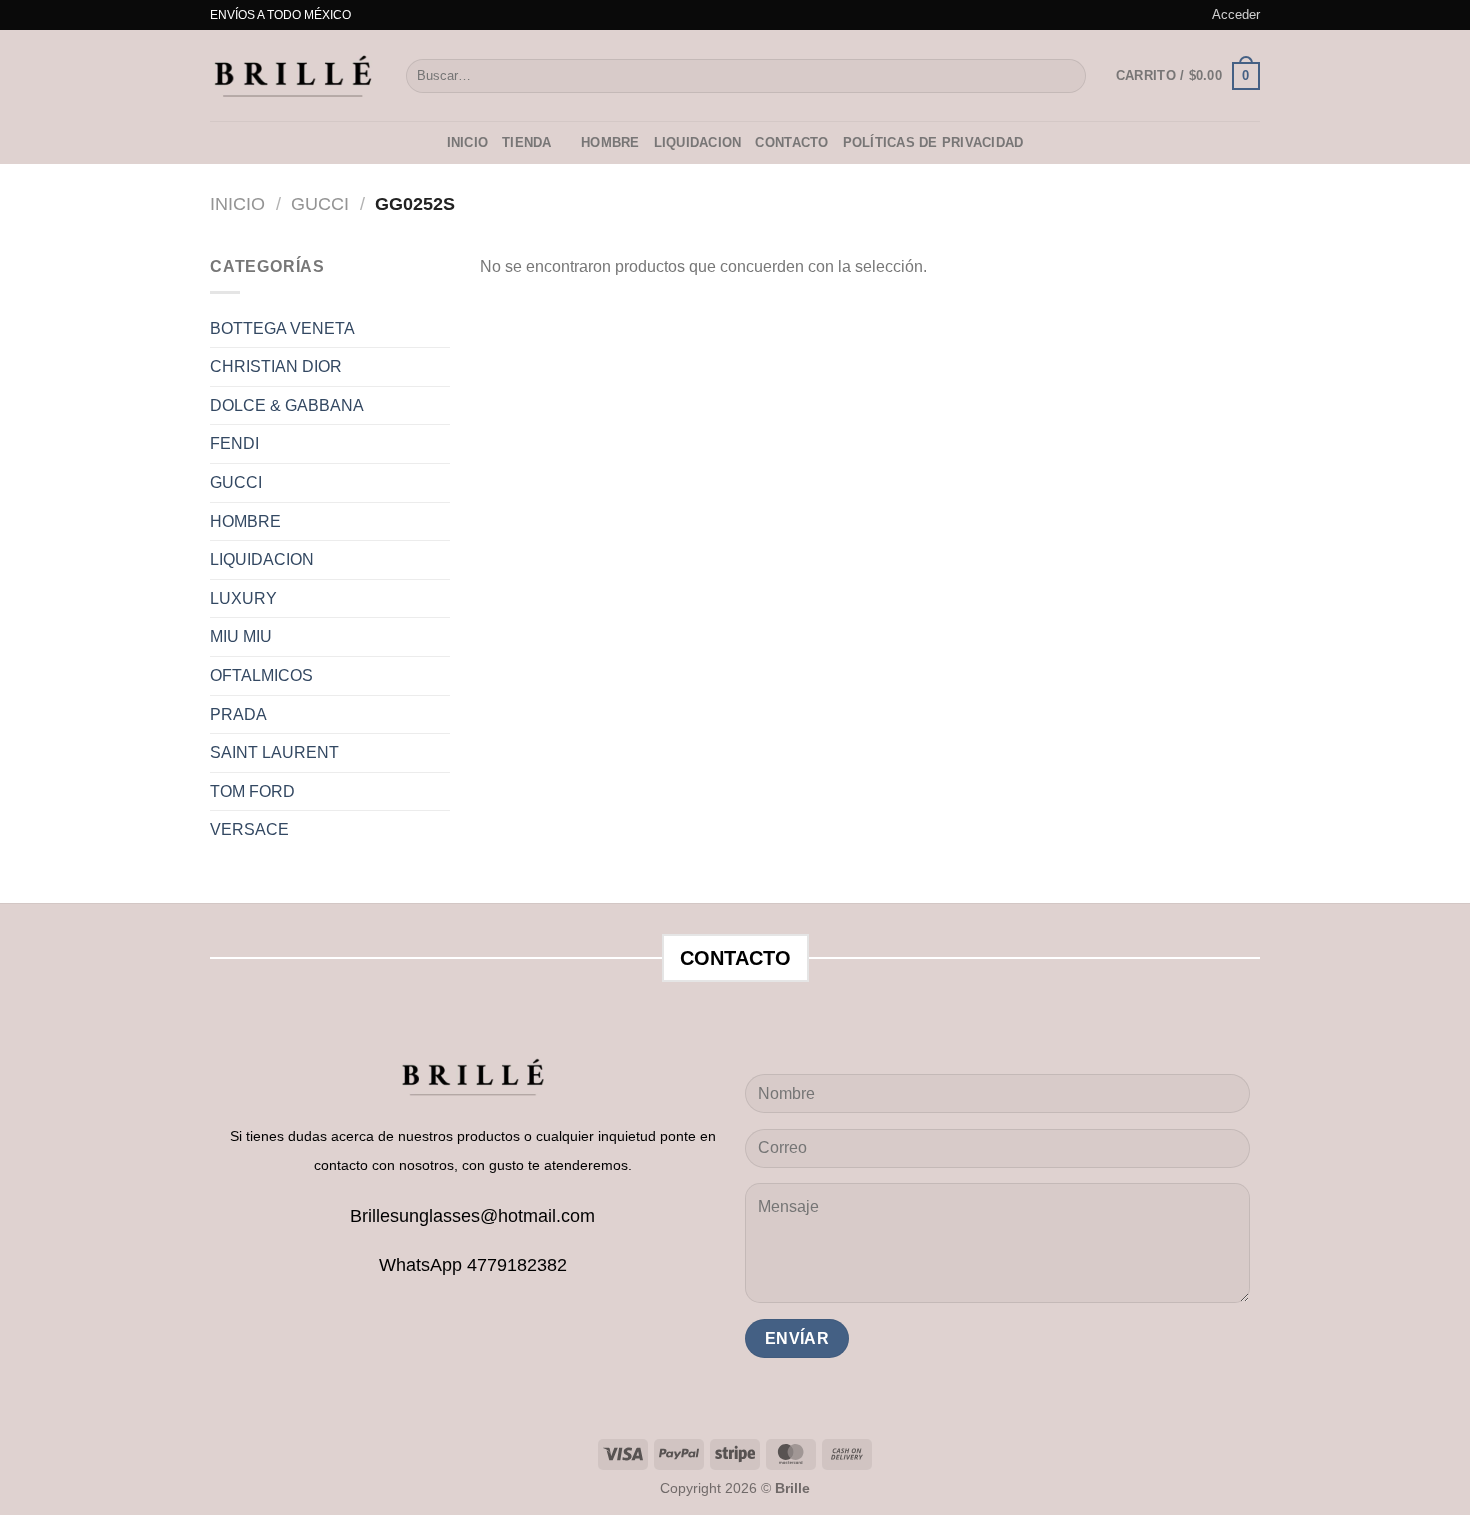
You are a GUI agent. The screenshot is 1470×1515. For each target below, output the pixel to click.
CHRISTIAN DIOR (276, 366)
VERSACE (249, 829)
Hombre (610, 142)
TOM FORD (252, 791)
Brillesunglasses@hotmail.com (472, 1216)
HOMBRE (245, 521)
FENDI (234, 443)
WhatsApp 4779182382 (473, 1265)
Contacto (791, 142)
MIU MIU (241, 636)
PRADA (238, 714)
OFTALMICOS (261, 675)
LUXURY (243, 598)
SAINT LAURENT (274, 752)
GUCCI (320, 203)
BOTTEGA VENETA (282, 328)
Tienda (527, 142)
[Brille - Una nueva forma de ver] (293, 75)
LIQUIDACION (698, 142)
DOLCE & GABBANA (287, 405)
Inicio (468, 142)
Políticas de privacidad (933, 142)
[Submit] (1067, 76)
